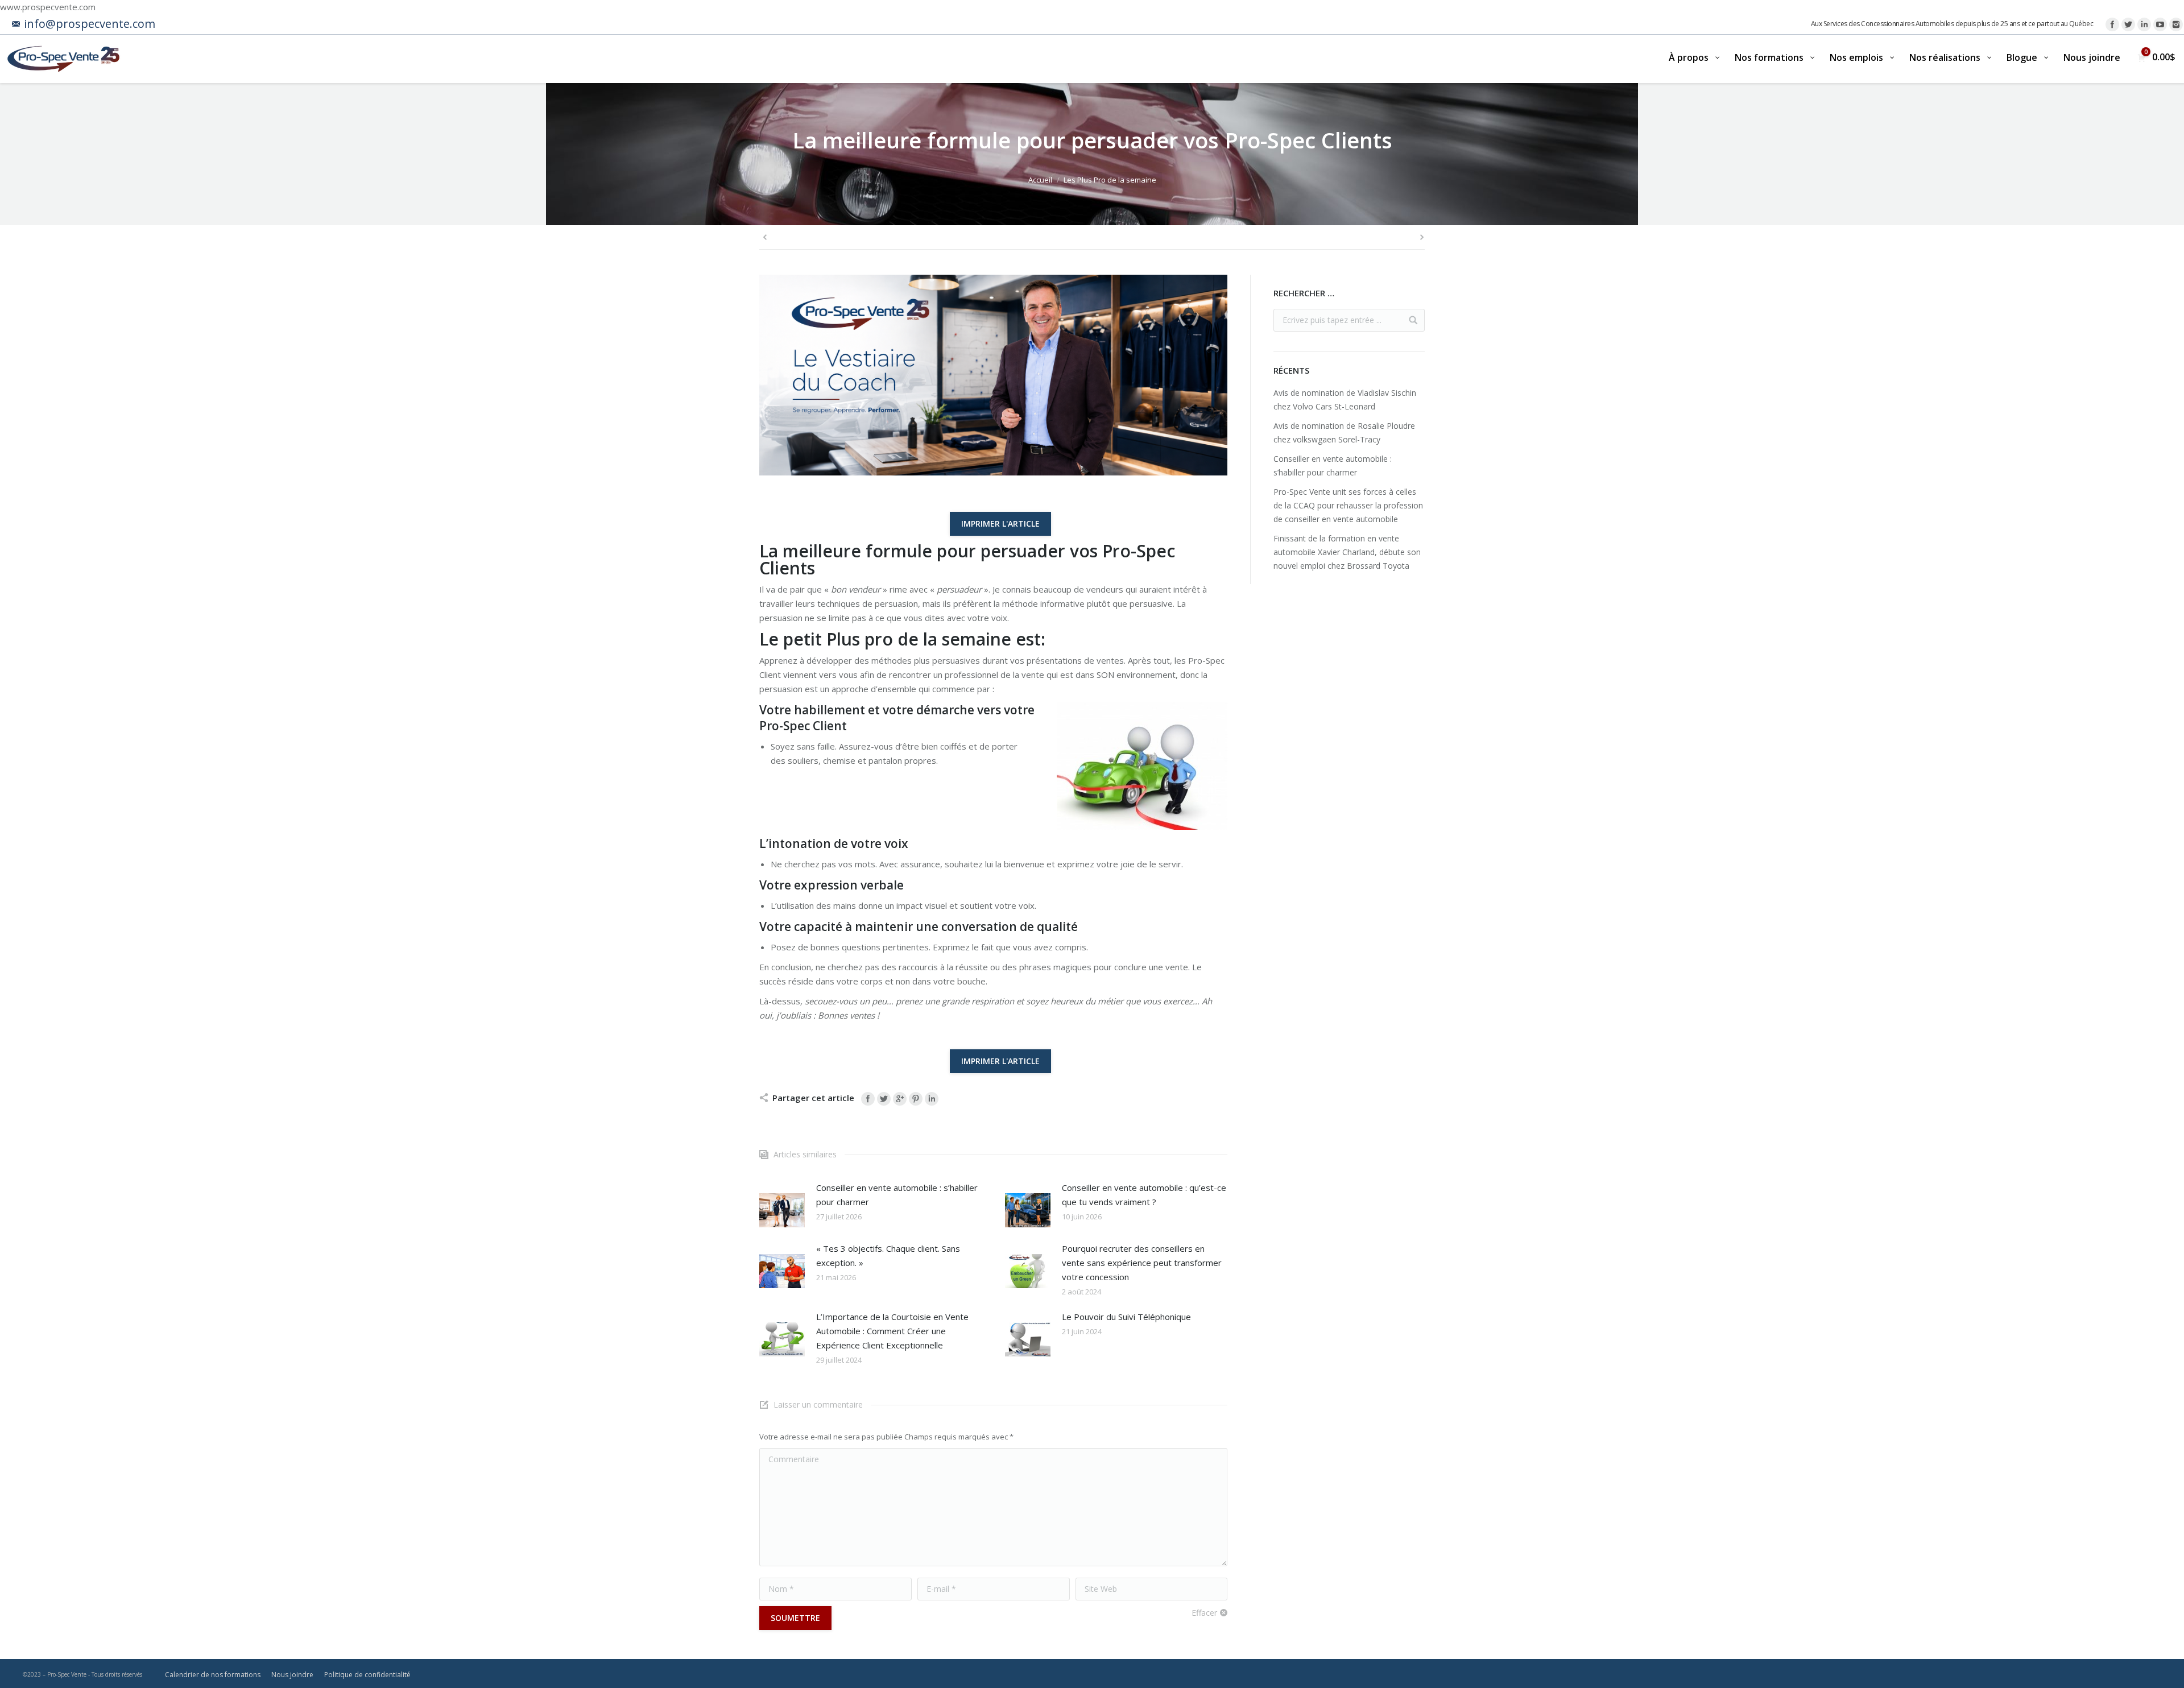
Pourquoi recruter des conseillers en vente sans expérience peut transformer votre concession (1142, 1263)
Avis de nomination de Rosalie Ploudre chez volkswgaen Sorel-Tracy (1344, 433)
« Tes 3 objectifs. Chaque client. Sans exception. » (888, 1255)
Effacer (1204, 1613)
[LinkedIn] (2144, 24)
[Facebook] (2112, 24)
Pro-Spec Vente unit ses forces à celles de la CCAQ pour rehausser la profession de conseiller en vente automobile (1348, 505)
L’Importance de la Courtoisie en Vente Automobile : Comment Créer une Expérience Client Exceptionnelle (892, 1331)
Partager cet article (813, 1098)
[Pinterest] (916, 1099)
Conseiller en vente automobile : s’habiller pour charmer (897, 1195)
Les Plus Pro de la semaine (1110, 180)
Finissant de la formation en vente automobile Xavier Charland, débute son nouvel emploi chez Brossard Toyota (1347, 552)
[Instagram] (2176, 24)
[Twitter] (2128, 24)
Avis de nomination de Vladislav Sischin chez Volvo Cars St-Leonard (1345, 400)
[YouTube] (2160, 24)
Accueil (1040, 180)
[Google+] (900, 1099)
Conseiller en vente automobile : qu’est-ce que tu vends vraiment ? (1144, 1195)
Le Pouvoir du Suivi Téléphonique (1126, 1317)
